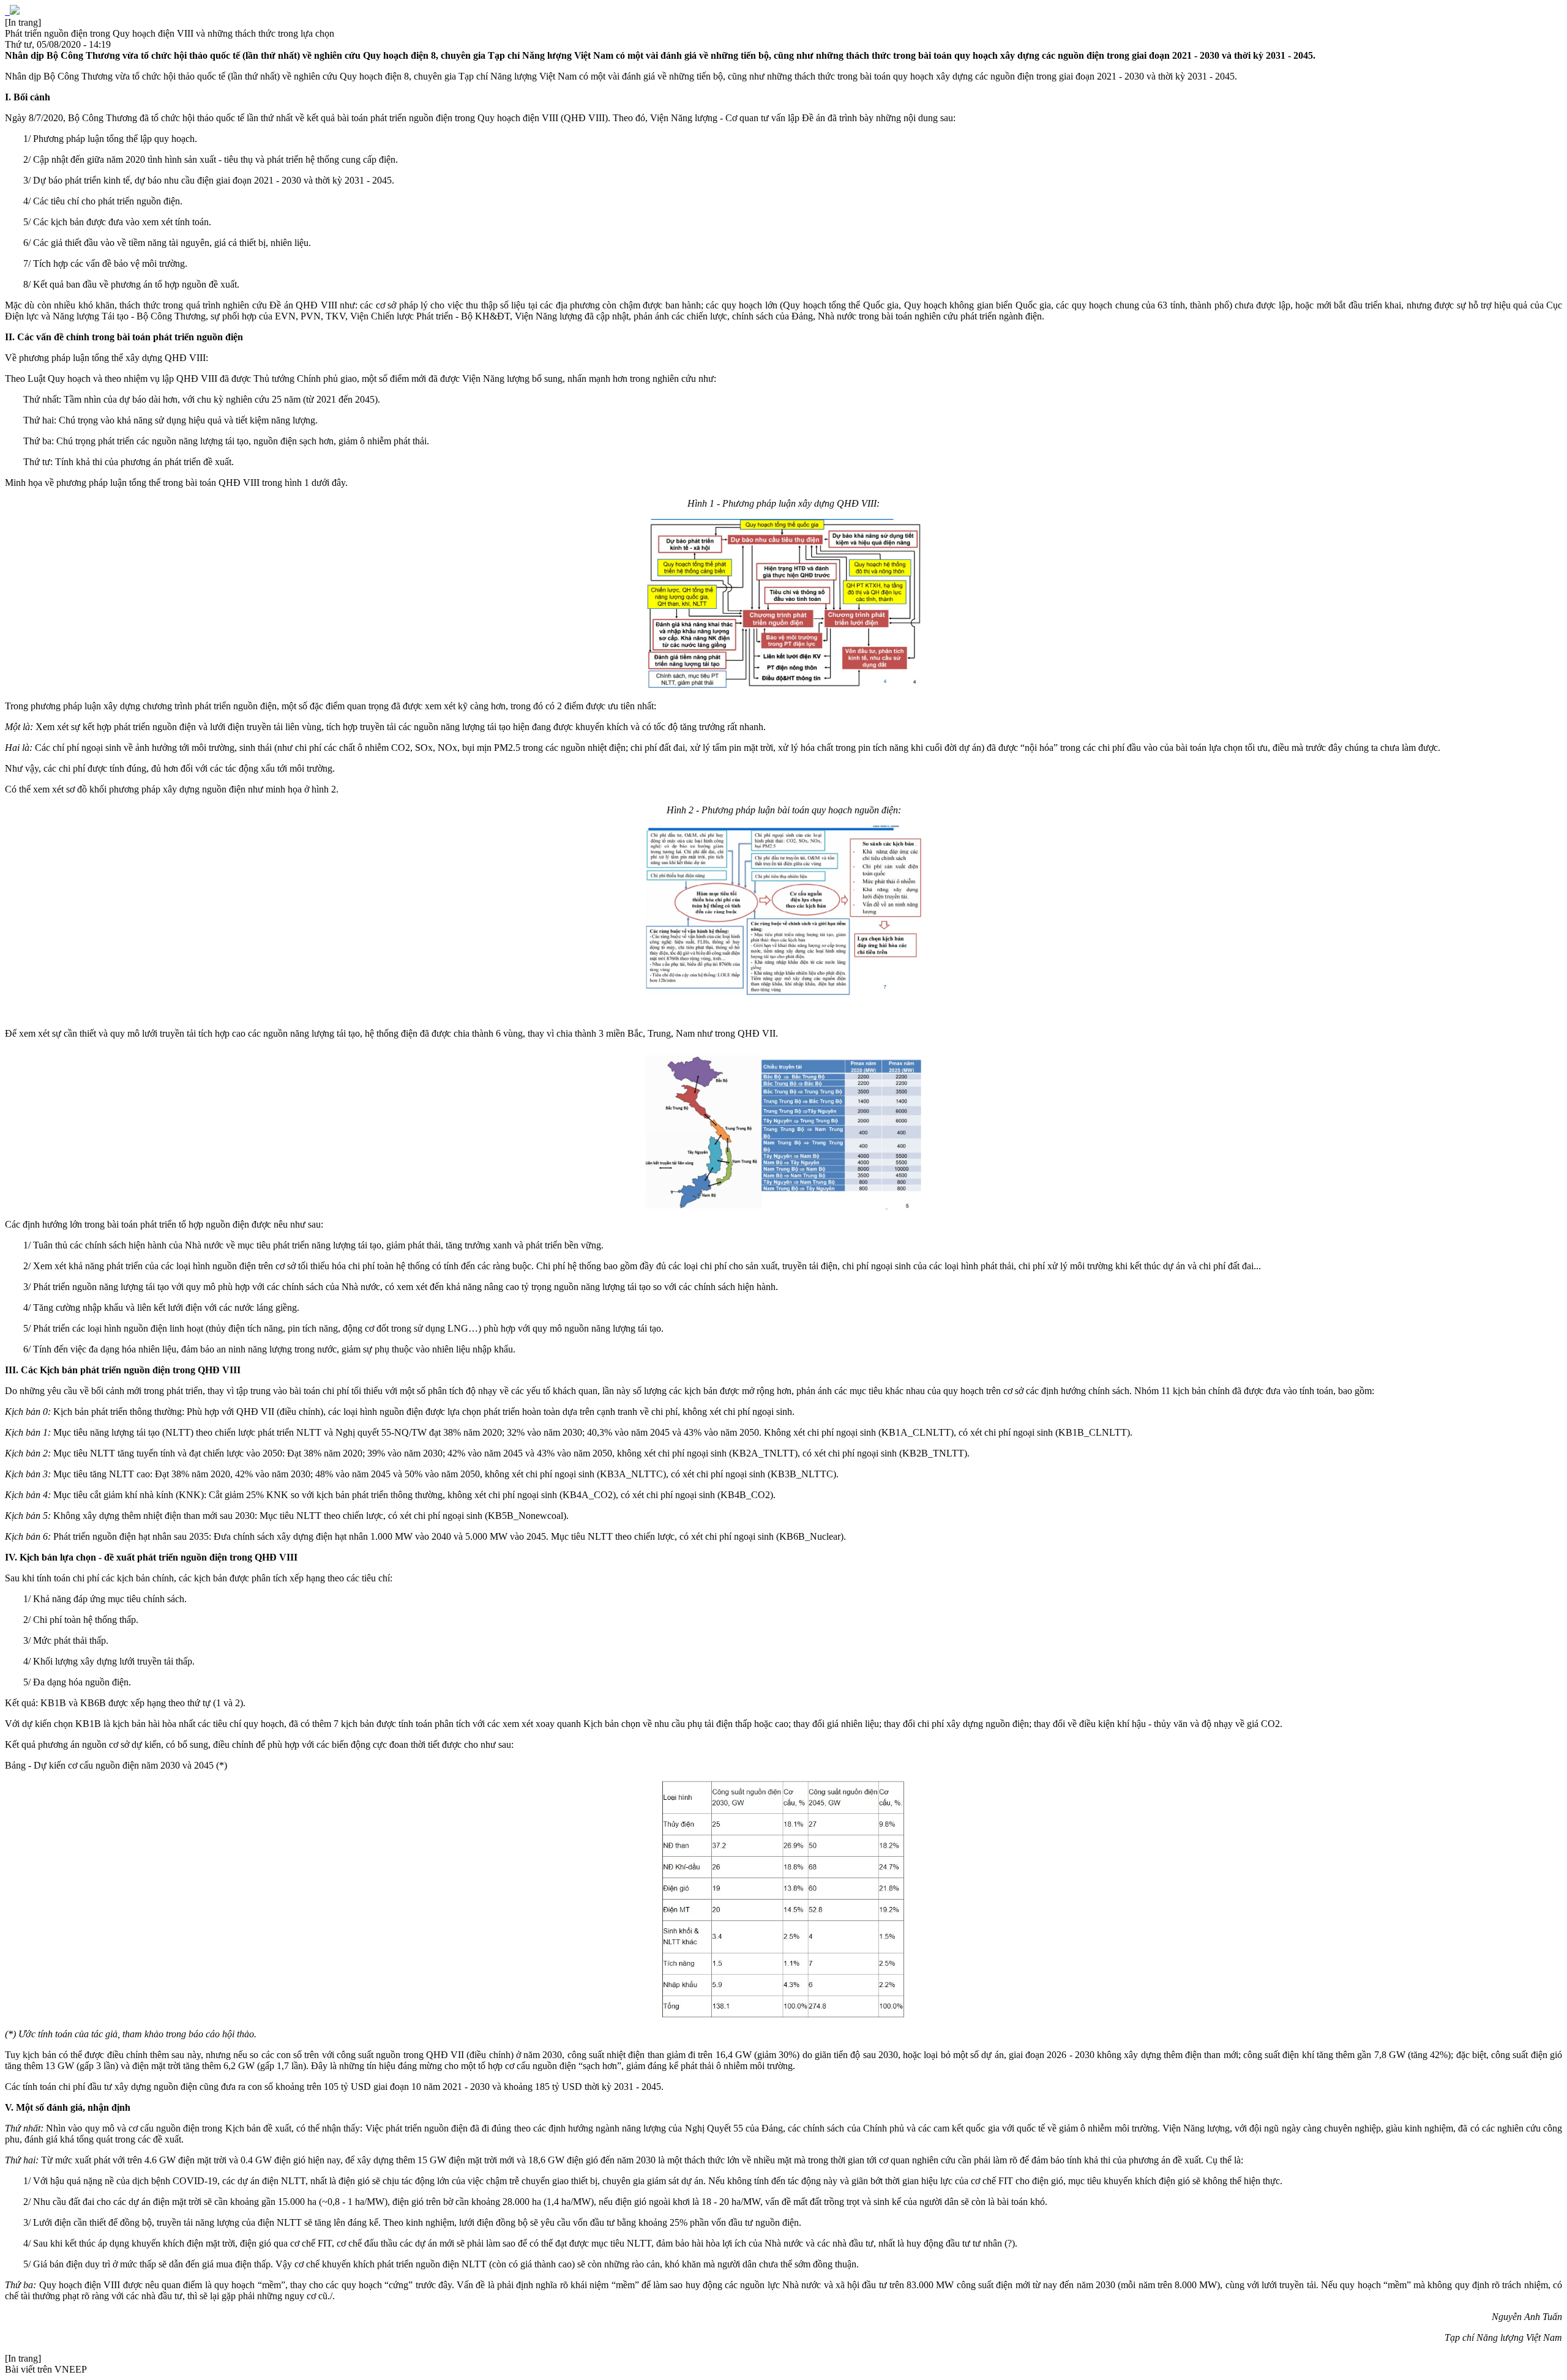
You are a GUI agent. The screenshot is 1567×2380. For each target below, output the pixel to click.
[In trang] (23, 22)
